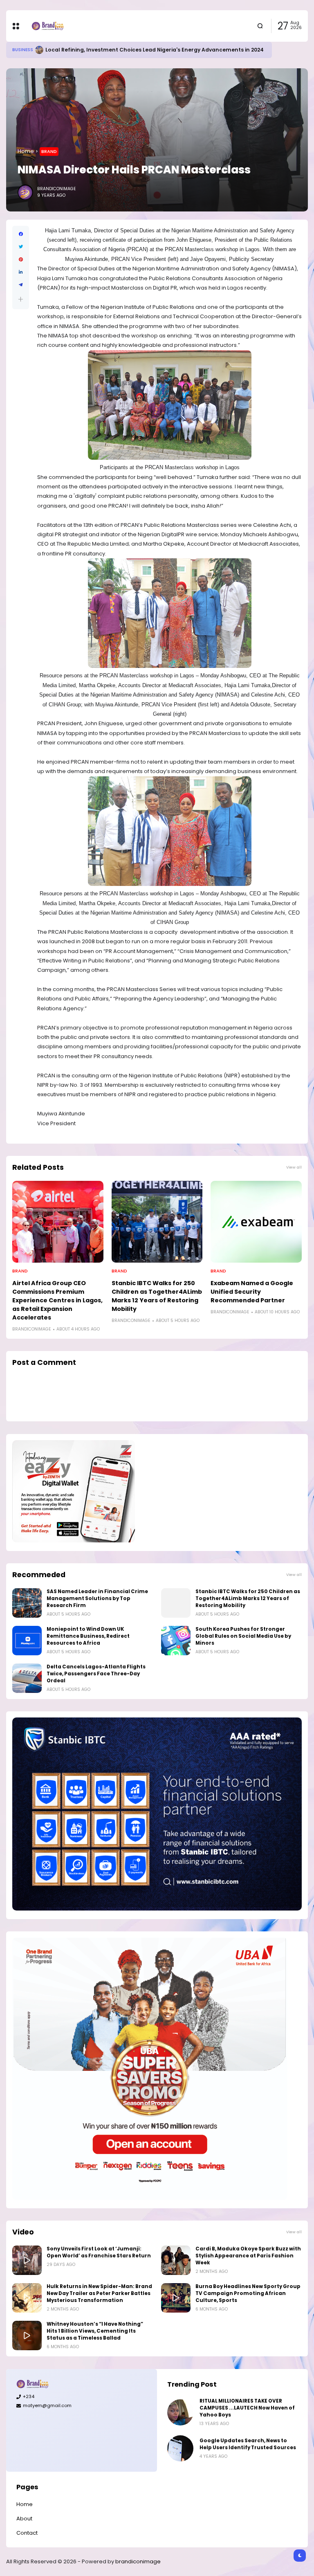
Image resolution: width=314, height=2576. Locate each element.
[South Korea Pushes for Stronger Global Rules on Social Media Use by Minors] (176, 1641)
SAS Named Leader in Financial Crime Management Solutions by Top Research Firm (97, 1598)
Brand (49, 151)
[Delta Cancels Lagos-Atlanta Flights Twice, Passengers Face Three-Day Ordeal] (27, 1678)
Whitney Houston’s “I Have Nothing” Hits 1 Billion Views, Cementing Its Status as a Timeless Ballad (95, 2331)
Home (26, 151)
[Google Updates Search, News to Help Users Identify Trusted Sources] (180, 2448)
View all (294, 1167)
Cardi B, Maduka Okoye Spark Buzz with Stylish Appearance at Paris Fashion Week (248, 2256)
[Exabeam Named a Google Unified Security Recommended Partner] (256, 1222)
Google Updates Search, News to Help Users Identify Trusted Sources (248, 2444)
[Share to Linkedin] (21, 272)
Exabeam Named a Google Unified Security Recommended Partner (252, 1292)
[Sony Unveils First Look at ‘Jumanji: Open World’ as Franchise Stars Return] (27, 2260)
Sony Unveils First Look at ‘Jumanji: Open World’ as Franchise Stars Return (99, 2252)
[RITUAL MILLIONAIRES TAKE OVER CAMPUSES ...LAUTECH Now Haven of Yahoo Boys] (180, 2412)
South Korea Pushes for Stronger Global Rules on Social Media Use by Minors (243, 1636)
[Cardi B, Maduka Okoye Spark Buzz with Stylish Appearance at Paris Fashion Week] (176, 2260)
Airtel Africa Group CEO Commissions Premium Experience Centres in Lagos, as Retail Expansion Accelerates (57, 1300)
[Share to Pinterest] (21, 260)
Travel (20, 50)
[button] (21, 299)
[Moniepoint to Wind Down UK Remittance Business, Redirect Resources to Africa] (27, 1641)
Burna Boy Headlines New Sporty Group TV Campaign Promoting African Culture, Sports (248, 2293)
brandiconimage (138, 2561)
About (24, 2519)
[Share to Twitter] (21, 247)
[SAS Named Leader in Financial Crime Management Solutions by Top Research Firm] (27, 1603)
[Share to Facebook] (21, 234)
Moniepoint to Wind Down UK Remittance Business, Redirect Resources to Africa (88, 1636)
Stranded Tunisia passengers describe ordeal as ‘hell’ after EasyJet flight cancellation (159, 50)
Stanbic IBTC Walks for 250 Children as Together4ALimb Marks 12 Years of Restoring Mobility (157, 1296)
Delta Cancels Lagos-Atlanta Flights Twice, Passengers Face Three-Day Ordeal (96, 1674)
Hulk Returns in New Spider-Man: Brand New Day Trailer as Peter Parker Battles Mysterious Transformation (99, 2293)
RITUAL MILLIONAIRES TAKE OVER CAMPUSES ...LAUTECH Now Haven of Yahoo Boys (247, 2408)
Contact (27, 2533)
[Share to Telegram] (21, 285)
